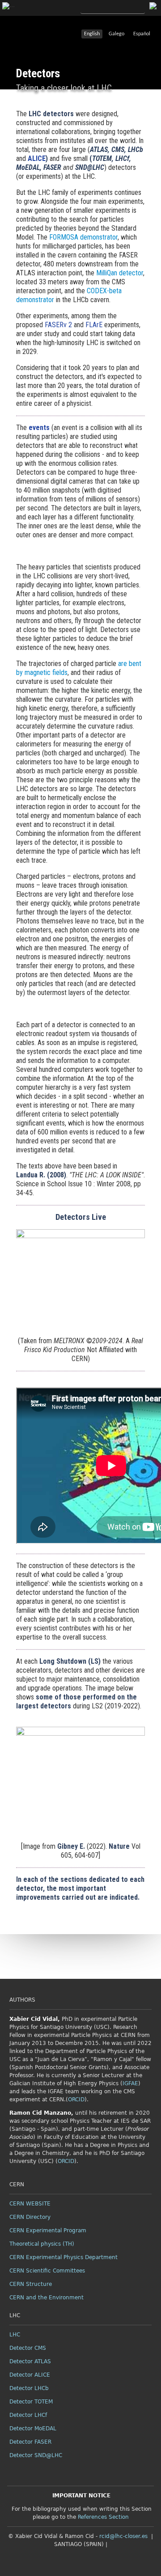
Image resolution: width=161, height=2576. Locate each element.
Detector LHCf (28, 2415)
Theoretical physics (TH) (42, 2244)
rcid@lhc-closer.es (123, 2536)
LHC (15, 2335)
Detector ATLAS (30, 2361)
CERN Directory (30, 2217)
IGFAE (130, 2083)
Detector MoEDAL (33, 2428)
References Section (103, 2517)
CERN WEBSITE (30, 2204)
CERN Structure (31, 2284)
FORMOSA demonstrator (83, 237)
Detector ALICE (30, 2375)
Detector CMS (28, 2348)
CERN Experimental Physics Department (64, 2257)
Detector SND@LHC (36, 2455)
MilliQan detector (120, 273)
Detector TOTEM (31, 2402)
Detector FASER (30, 2442)
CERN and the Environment (47, 2298)
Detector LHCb (29, 2388)
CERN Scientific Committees (47, 2271)
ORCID (76, 2100)
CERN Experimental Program (48, 2230)
